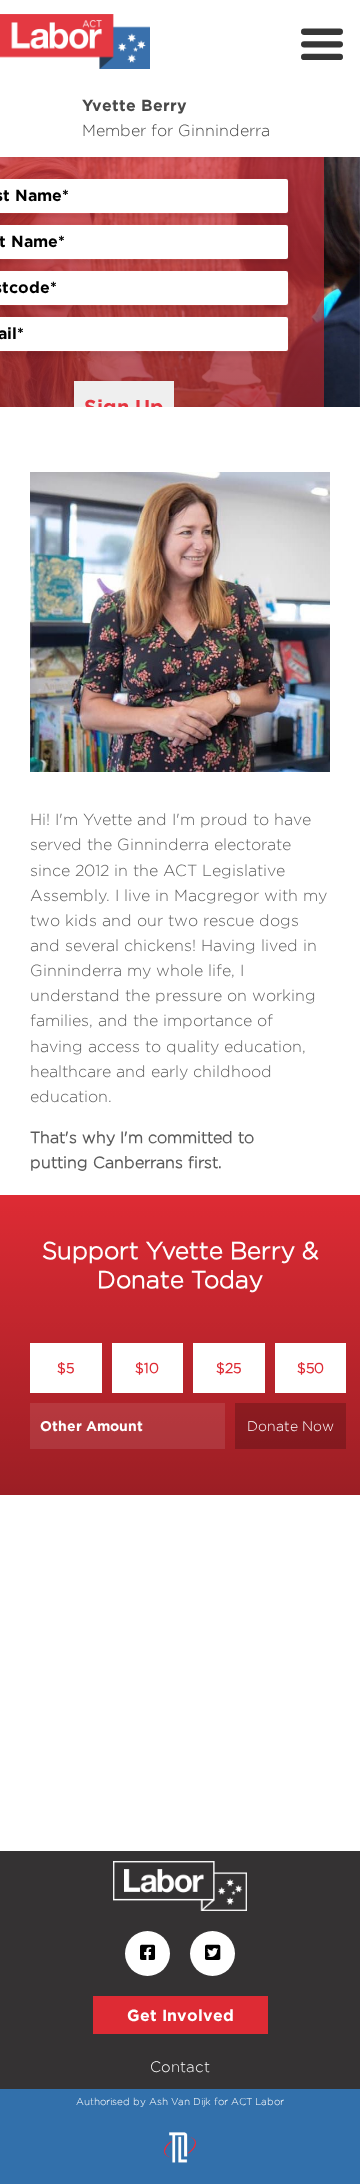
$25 (228, 1367)
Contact (180, 2066)
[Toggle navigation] (322, 45)
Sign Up (124, 406)
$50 (310, 1367)
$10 (147, 1367)
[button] (27, 282)
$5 (65, 1367)
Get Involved (180, 2015)
